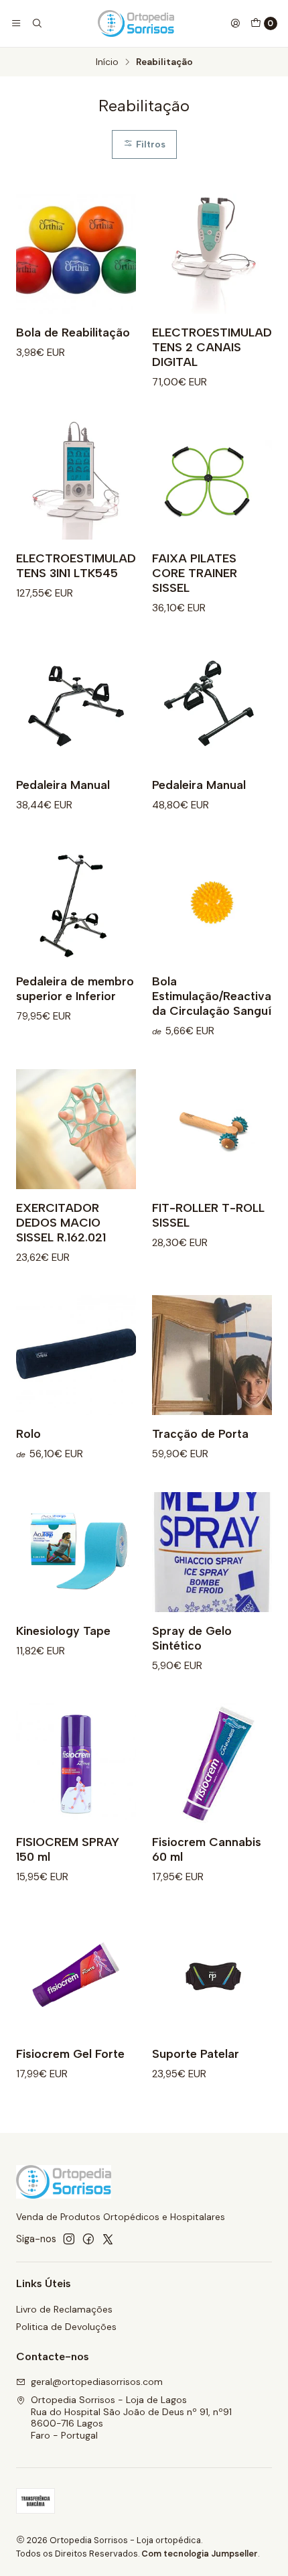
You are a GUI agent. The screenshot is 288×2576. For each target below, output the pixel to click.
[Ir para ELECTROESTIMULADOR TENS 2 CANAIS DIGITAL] (212, 254)
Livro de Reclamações (64, 2309)
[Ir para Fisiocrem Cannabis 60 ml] (212, 1763)
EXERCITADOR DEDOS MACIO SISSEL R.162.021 (61, 1222)
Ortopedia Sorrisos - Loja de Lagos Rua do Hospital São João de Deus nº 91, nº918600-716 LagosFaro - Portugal (131, 2417)
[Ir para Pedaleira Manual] (76, 706)
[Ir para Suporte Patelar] (212, 1975)
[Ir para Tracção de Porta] (212, 1355)
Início (107, 62)
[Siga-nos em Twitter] (108, 2239)
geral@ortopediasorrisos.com (97, 2382)
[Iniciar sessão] (235, 23)
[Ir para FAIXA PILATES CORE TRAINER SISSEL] (212, 480)
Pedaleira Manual (63, 785)
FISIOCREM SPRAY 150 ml (68, 1849)
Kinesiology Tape (63, 1631)
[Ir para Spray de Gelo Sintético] (212, 1552)
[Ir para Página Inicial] (136, 23)
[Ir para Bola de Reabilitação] (76, 254)
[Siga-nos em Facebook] (88, 2239)
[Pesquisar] (36, 23)
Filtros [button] (149, 144)
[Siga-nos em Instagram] (69, 2239)
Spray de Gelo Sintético (192, 1638)
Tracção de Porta (200, 1433)
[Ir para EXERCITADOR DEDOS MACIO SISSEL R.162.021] (76, 1129)
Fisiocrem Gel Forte (70, 2053)
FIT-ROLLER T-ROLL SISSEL (208, 1215)
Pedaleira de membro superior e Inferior (75, 988)
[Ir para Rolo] (76, 1355)
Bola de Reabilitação (73, 332)
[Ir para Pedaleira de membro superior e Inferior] (76, 903)
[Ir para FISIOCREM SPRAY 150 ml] (76, 1763)
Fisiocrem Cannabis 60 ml (207, 1849)
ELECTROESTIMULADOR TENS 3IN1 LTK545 (84, 565)
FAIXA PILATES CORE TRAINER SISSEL (195, 573)
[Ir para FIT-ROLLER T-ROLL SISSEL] (212, 1129)
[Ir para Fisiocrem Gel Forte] (76, 1975)
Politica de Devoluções (66, 2327)
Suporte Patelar (196, 2053)
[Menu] (16, 23)
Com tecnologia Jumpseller (200, 2554)
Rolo (28, 1433)
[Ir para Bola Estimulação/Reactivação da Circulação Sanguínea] (212, 903)
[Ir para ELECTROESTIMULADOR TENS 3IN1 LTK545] (76, 480)
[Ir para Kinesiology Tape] (76, 1552)
